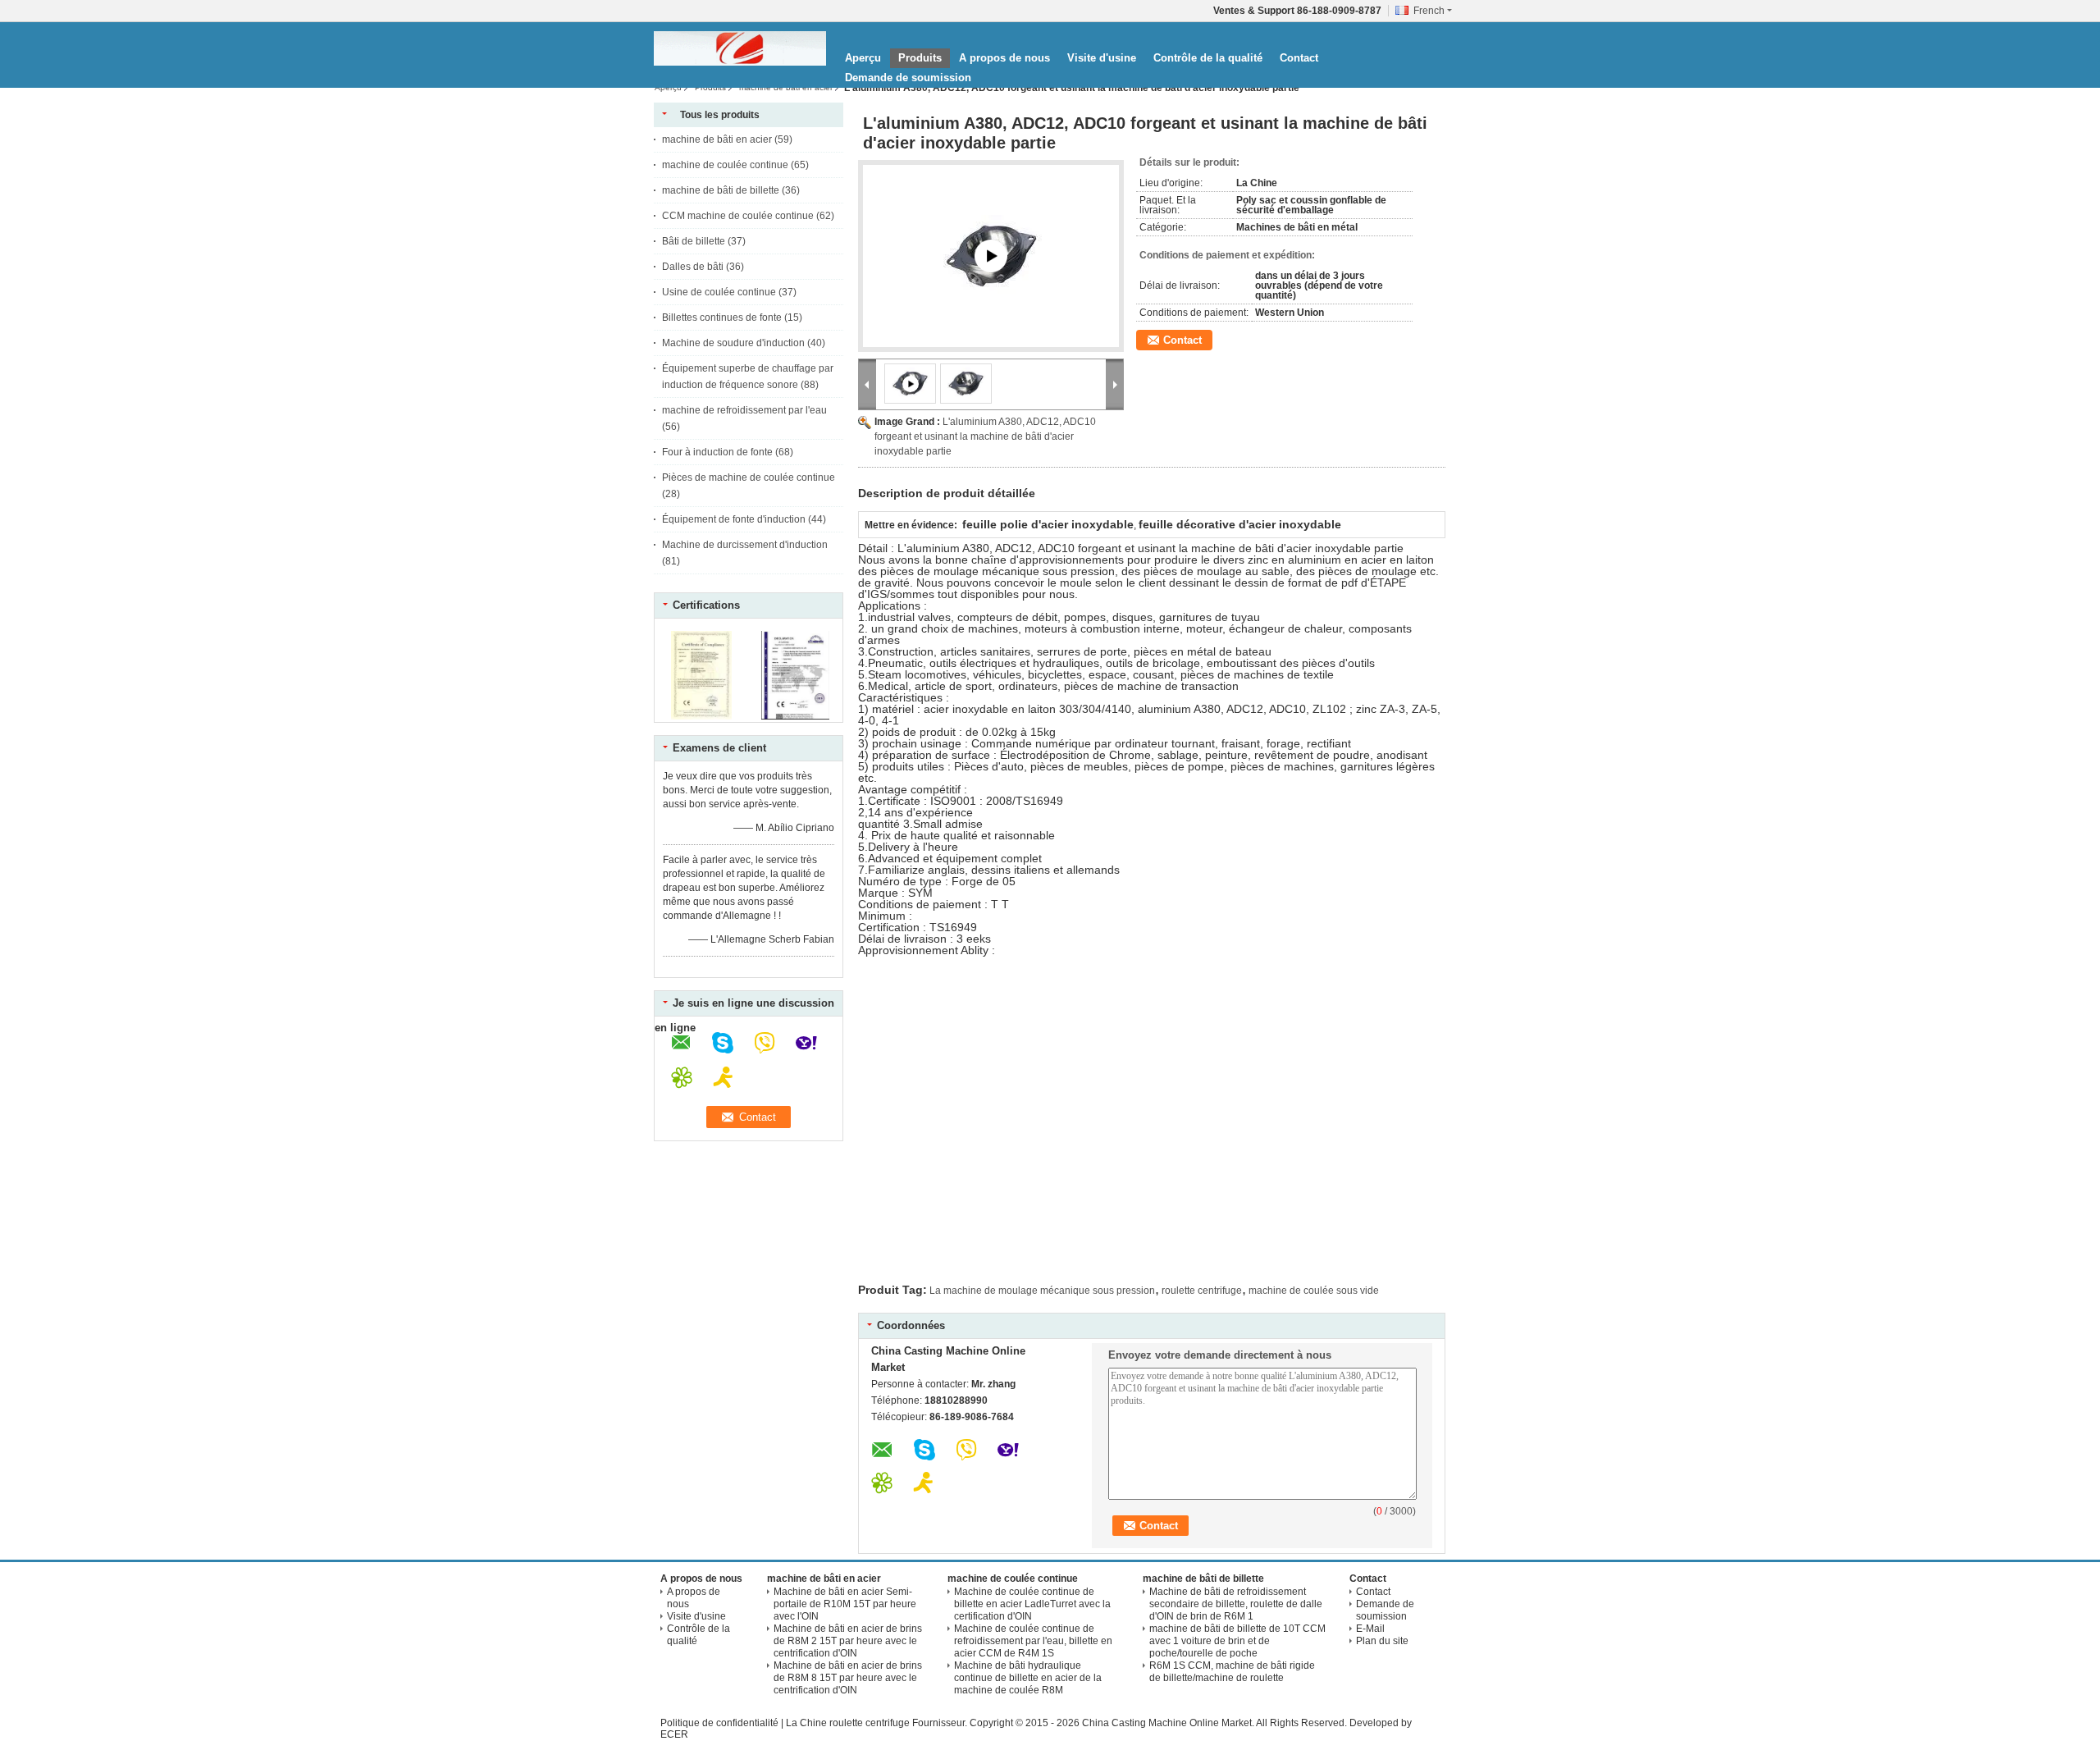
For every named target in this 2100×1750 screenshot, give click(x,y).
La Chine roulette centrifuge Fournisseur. (878, 1723)
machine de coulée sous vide (1314, 1291)
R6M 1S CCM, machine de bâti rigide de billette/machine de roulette (1232, 1672)
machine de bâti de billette (721, 190)
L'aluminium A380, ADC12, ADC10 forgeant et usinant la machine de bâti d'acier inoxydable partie (985, 436)
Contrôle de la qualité (1208, 58)
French (1429, 11)
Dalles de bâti (693, 267)
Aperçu (863, 58)
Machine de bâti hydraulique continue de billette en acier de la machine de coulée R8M (1028, 1678)
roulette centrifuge (1202, 1291)
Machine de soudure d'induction (733, 343)
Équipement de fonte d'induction (734, 519)
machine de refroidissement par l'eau (744, 410)
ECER (674, 1734)
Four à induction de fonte (717, 452)
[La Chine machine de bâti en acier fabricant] (740, 48)
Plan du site (1382, 1641)
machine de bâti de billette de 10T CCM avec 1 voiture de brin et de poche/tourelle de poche (1237, 1641)
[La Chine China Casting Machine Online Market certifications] (702, 716)
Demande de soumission (908, 78)
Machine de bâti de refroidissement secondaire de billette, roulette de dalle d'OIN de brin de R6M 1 (1236, 1604)
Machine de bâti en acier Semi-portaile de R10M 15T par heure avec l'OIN (845, 1604)
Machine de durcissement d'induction (745, 545)
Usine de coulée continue (719, 292)
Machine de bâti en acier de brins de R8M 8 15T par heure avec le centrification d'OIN (848, 1678)
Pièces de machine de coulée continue (749, 477)
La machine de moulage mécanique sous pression (1042, 1291)
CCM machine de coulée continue (738, 216)
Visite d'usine (1102, 58)
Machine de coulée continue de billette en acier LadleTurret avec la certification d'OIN (1032, 1604)
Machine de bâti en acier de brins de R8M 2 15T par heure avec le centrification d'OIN (848, 1641)
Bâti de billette (694, 241)
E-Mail (1370, 1629)
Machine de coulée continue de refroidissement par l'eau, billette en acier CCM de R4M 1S (1033, 1641)
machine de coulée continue (725, 165)
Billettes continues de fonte (722, 318)
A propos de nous (1004, 58)
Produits (920, 58)
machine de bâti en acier (786, 87)
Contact (1299, 58)
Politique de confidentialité (719, 1723)
